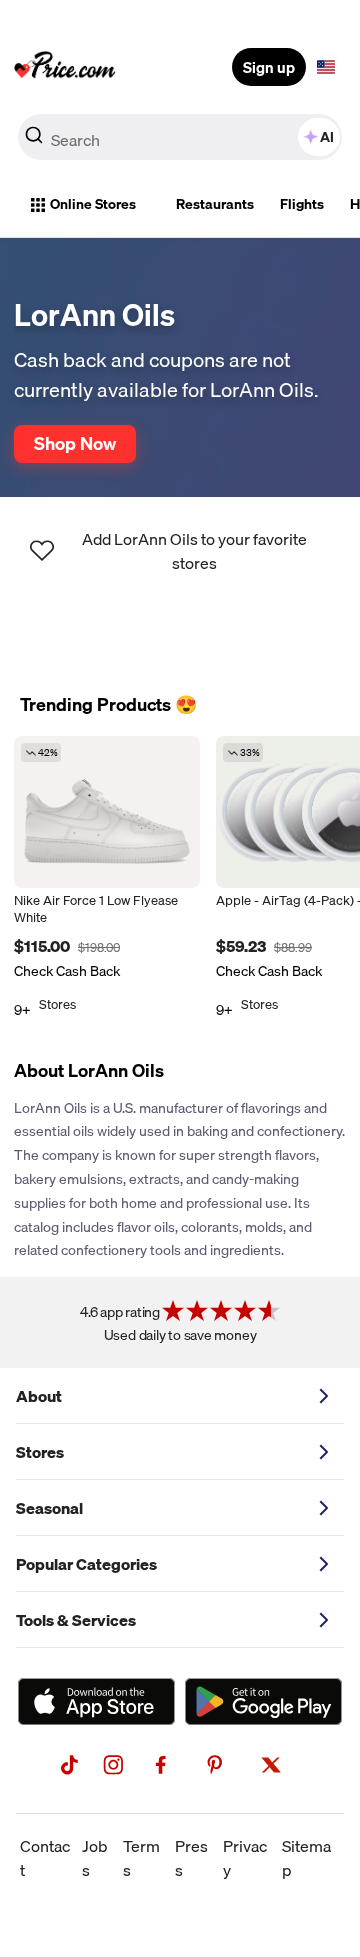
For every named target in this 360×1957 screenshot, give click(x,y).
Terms (141, 1858)
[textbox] (326, 67)
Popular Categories (86, 1564)
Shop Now (75, 443)
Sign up (269, 67)
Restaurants (215, 204)
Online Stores (93, 204)
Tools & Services (76, 1620)
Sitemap (306, 1858)
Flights (302, 204)
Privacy (245, 1858)
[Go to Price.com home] (65, 67)
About (39, 1396)
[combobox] (180, 137)
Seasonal (49, 1508)
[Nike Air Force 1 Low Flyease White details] (107, 812)
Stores (40, 1452)
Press (191, 1858)
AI (327, 137)
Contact (45, 1858)
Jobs (95, 1858)
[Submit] (34, 141)
